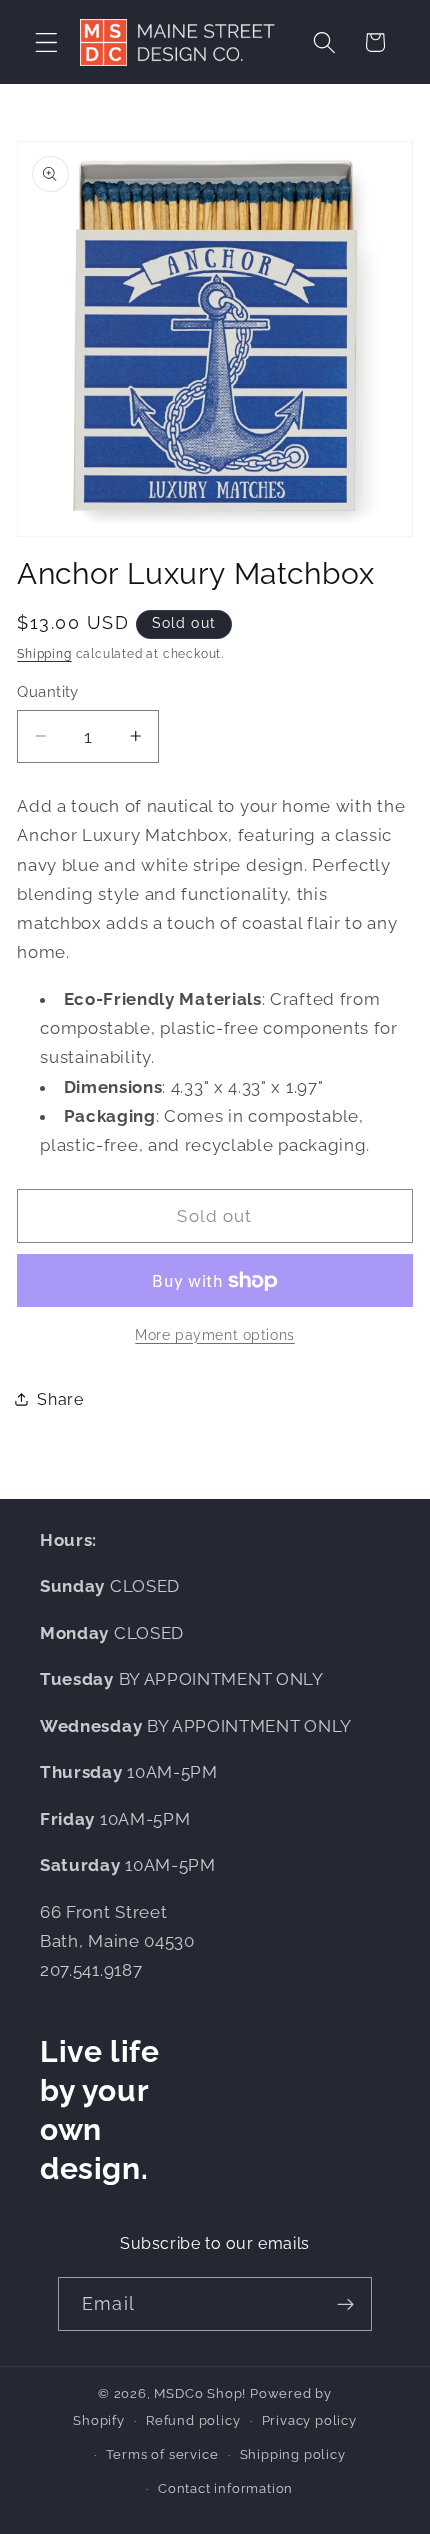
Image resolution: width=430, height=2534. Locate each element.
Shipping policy (293, 2454)
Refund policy (193, 2420)
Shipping (44, 654)
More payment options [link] (215, 1335)
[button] (46, 42)
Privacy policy (309, 2420)
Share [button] (60, 1399)
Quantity (48, 691)
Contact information (225, 2488)
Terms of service (162, 2454)
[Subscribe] (345, 2304)
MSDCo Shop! (200, 2393)
